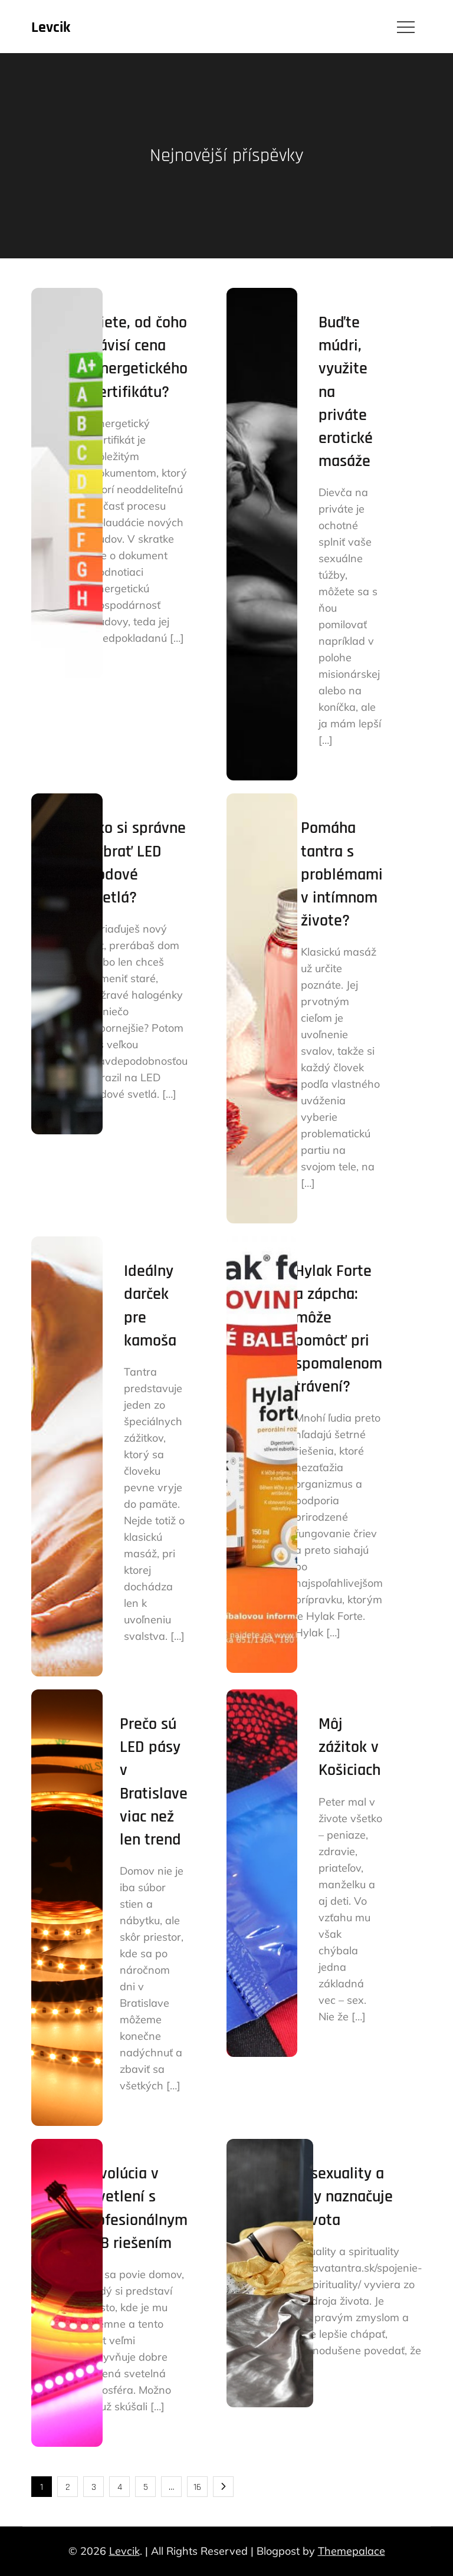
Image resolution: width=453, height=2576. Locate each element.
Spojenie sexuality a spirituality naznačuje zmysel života (320, 2197)
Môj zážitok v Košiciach (349, 1747)
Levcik (51, 27)
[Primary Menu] (406, 27)
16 (197, 2487)
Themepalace (352, 2551)
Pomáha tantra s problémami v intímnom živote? (342, 874)
